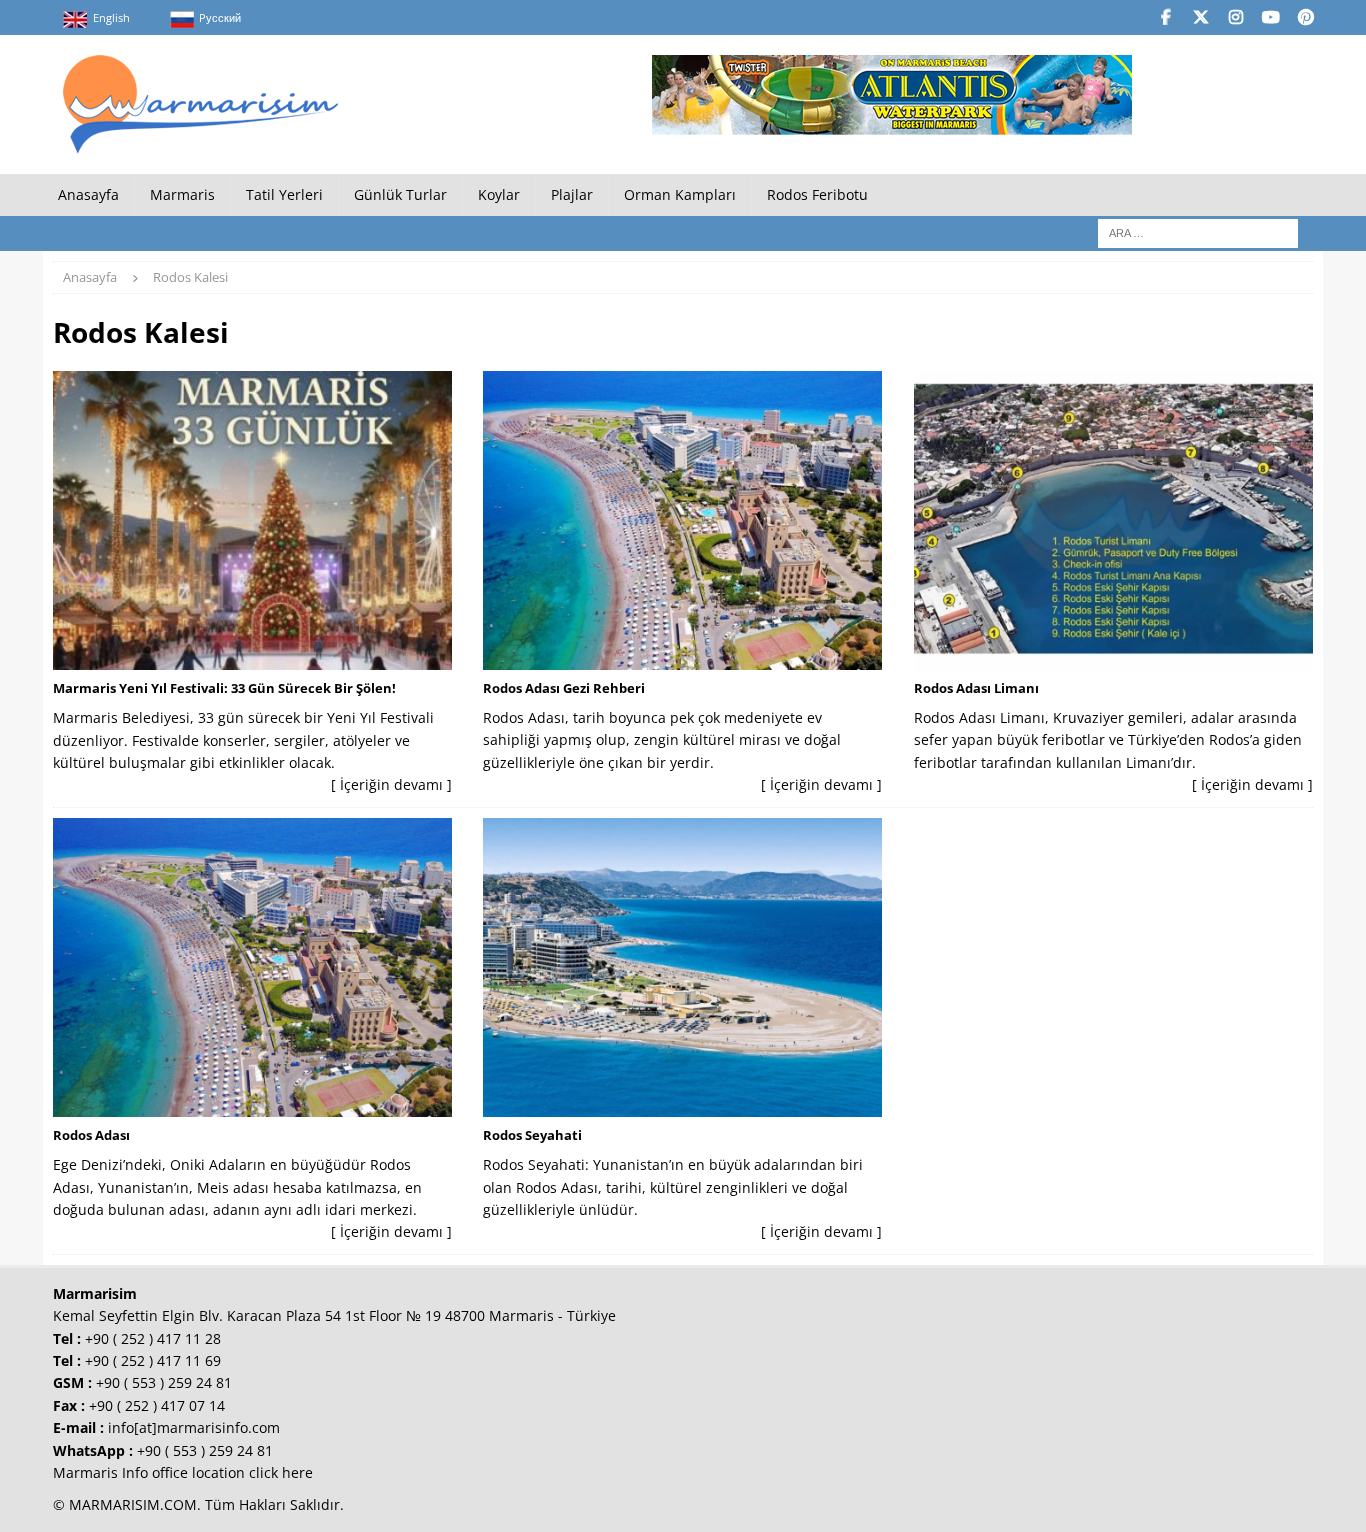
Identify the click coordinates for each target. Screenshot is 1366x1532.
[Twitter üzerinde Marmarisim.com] (1200, 17)
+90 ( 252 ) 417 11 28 (153, 1338)
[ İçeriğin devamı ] (391, 784)
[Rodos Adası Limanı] (1113, 521)
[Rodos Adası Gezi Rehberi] (682, 521)
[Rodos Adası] (252, 968)
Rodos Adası (91, 1135)
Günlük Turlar (400, 194)
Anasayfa (88, 194)
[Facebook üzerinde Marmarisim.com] (1165, 17)
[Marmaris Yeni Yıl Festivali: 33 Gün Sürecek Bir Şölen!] (252, 521)
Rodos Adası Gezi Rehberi (564, 688)
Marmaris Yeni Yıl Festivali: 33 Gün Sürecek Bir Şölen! (224, 688)
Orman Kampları (680, 194)
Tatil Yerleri (284, 194)
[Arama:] (1198, 232)
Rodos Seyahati (532, 1135)
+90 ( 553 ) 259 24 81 (164, 1382)
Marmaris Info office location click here (183, 1472)
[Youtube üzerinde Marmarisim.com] (1270, 17)
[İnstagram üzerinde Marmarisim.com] (1235, 17)
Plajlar (572, 194)
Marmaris (182, 194)
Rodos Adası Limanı (976, 688)
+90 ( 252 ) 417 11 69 (153, 1360)
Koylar (499, 194)
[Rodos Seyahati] (682, 968)
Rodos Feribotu (817, 194)
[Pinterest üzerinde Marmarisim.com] (1305, 17)
